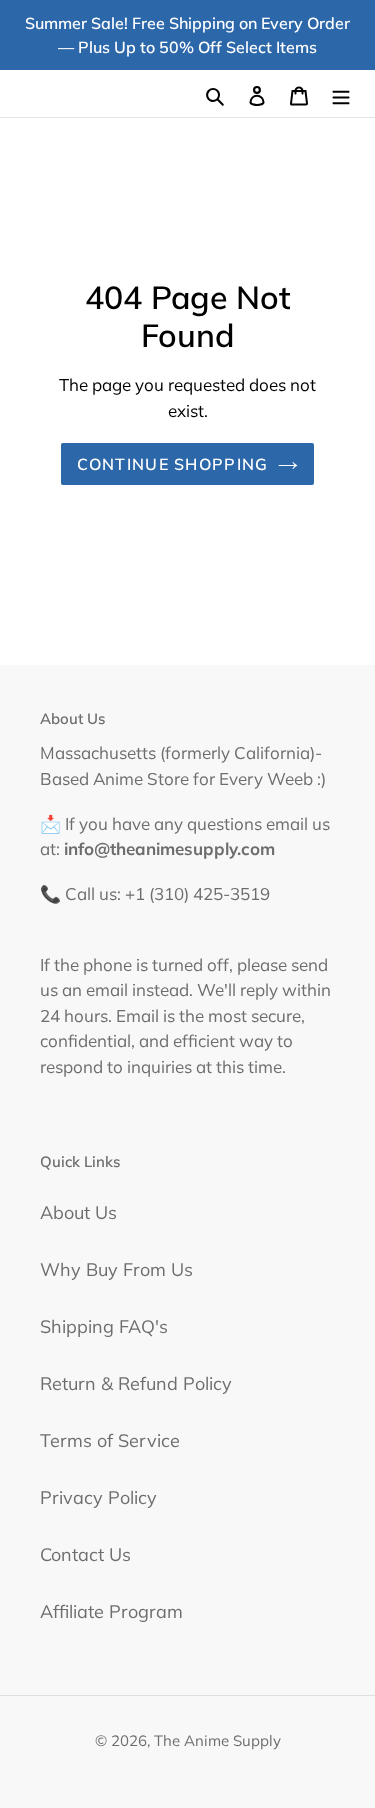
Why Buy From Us (116, 1269)
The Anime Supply (217, 1740)
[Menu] (341, 93)
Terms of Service (110, 1440)
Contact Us (85, 1554)
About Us (78, 1212)
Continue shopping (173, 464)
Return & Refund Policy (136, 1383)
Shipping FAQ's (104, 1326)
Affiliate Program (111, 1611)
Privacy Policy (98, 1497)
